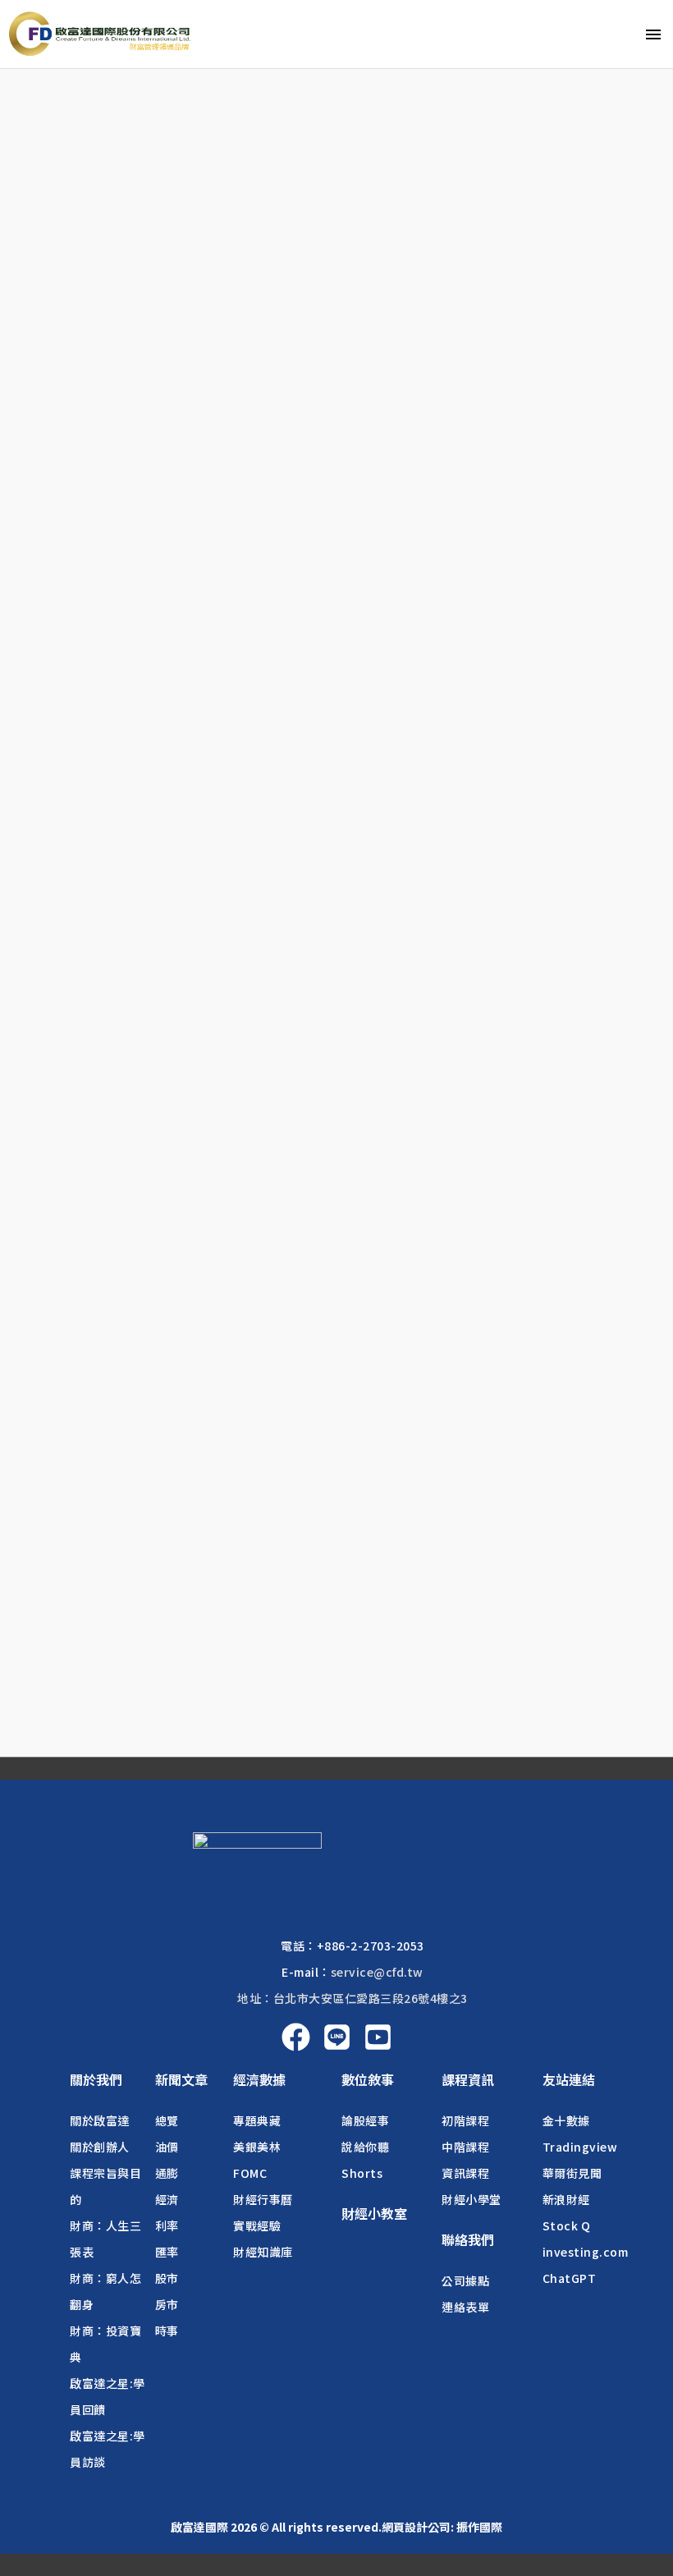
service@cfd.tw (377, 1972)
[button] (96, 2079)
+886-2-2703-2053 (371, 1946)
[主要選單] (653, 34)
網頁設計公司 (416, 2527)
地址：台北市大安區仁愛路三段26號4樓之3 (353, 1998)
